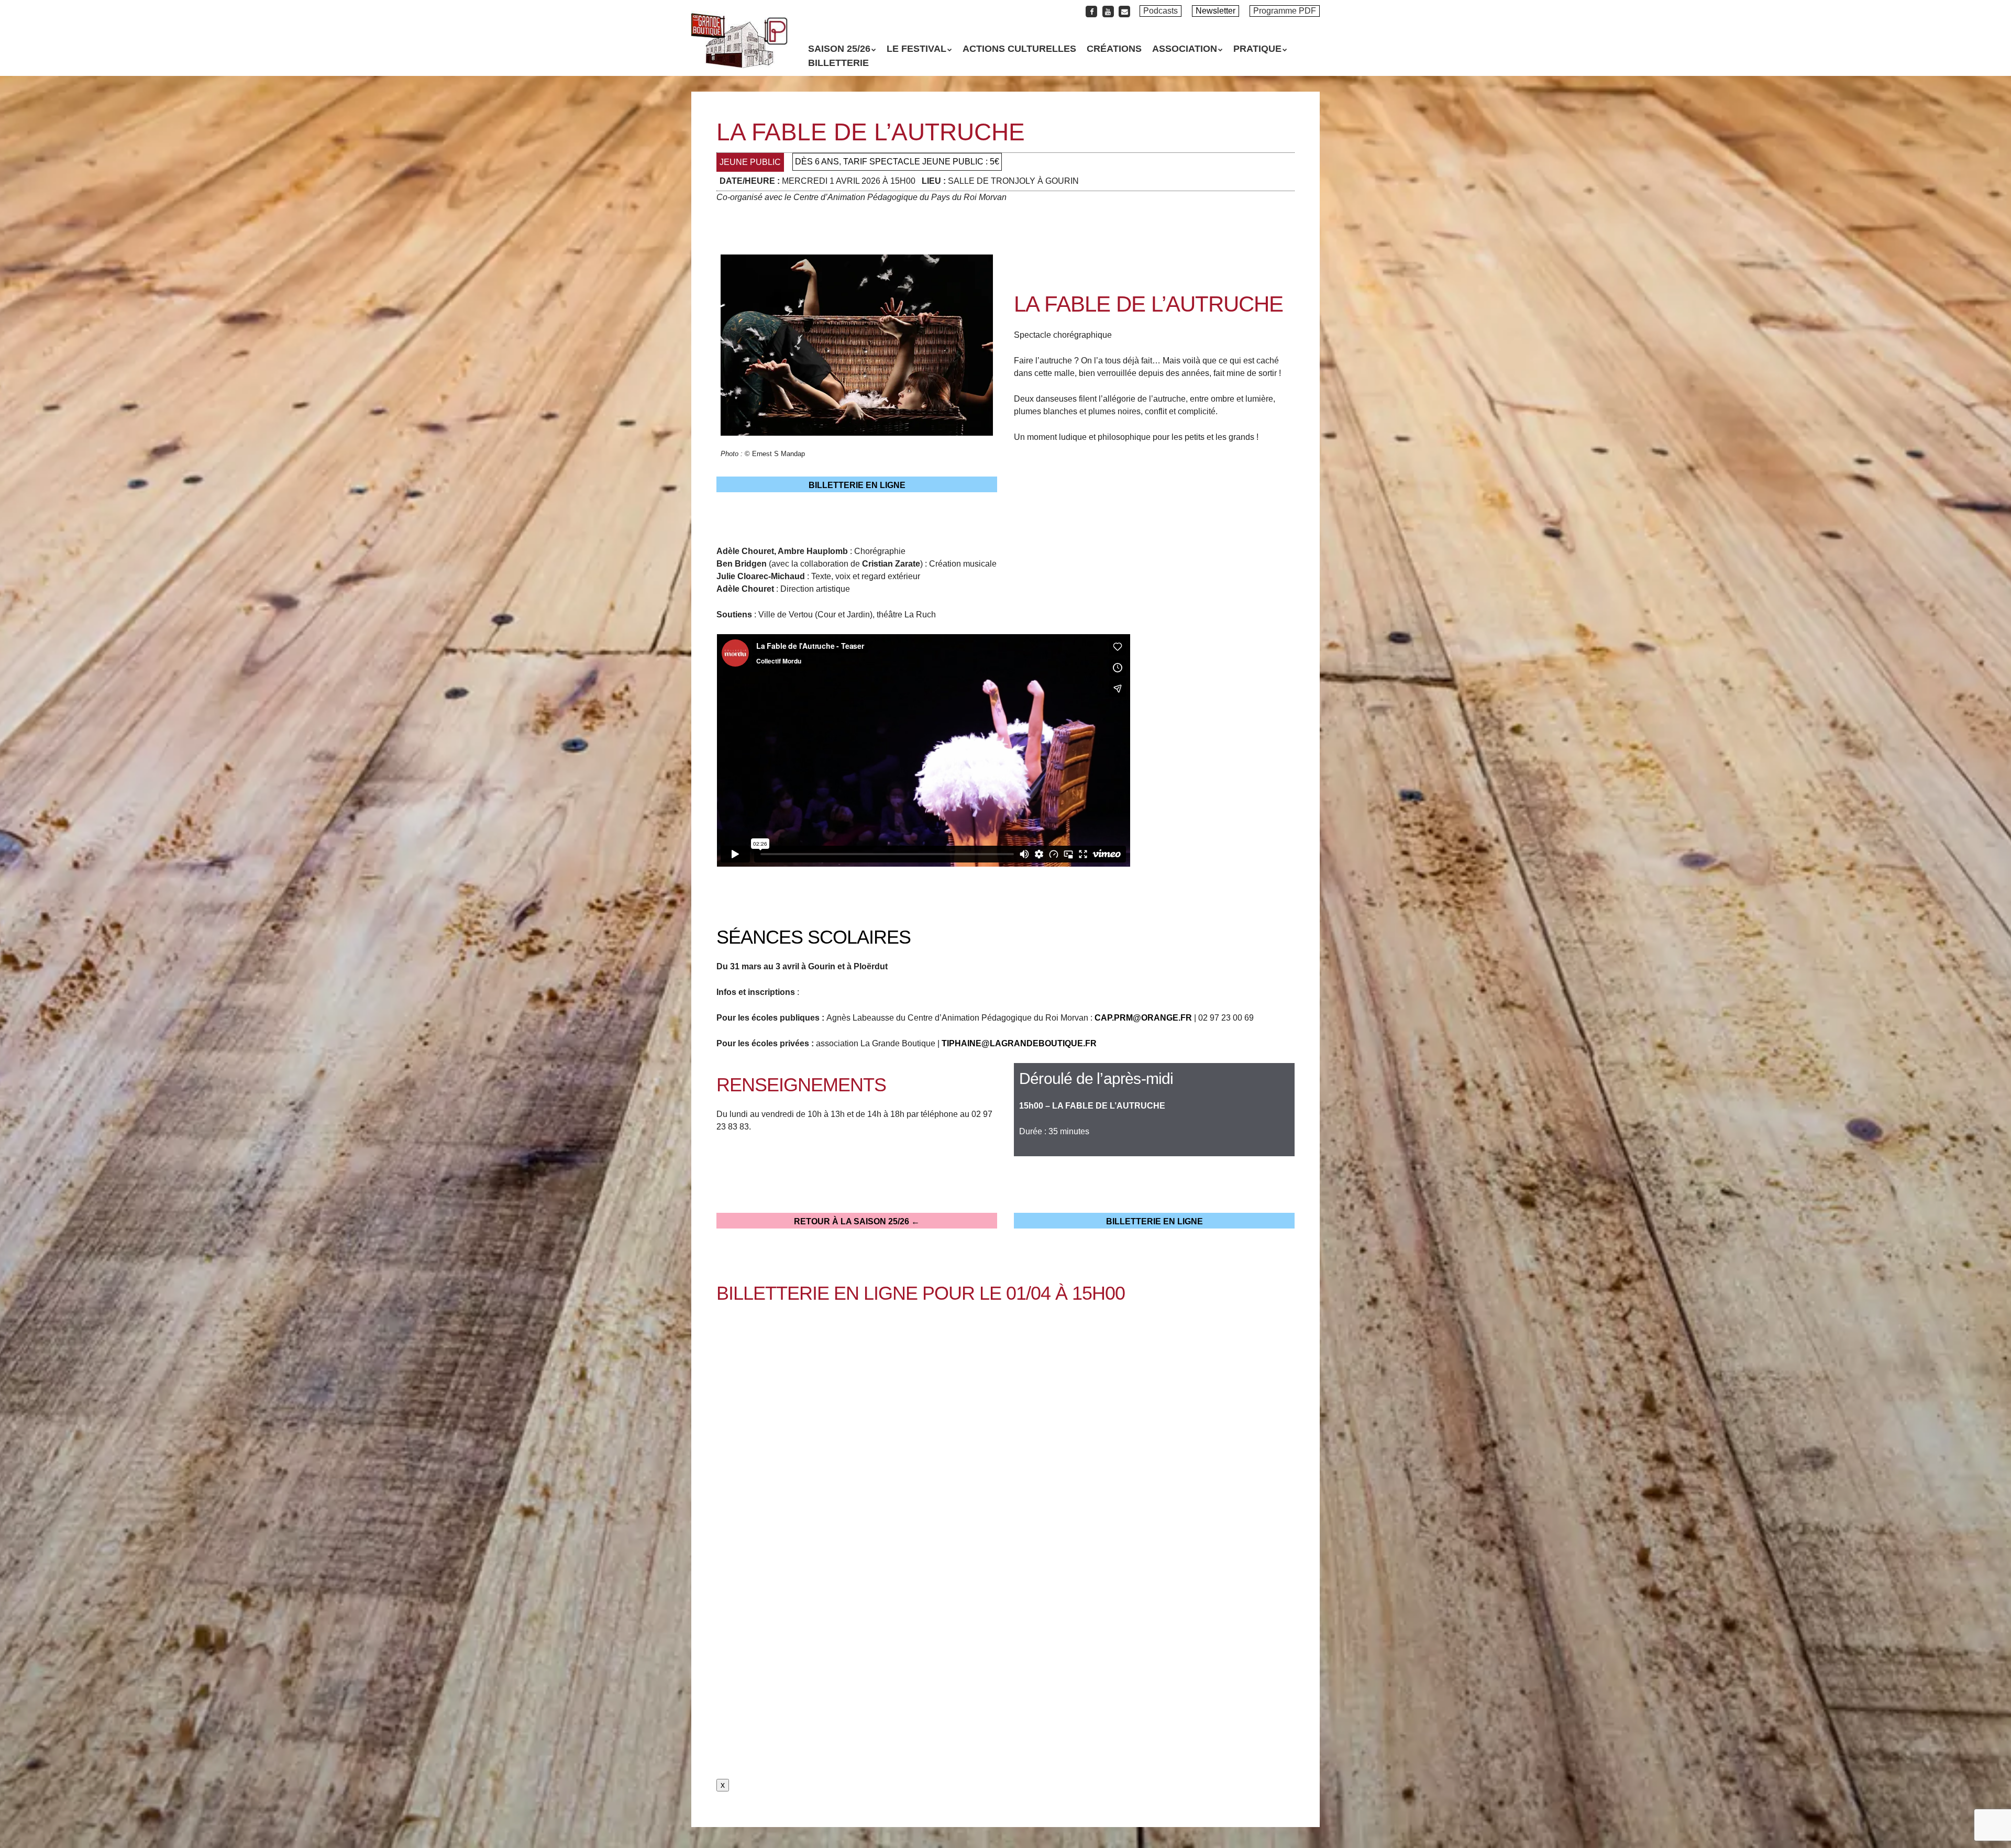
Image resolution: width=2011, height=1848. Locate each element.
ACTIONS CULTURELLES (1019, 49)
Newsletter (1216, 11)
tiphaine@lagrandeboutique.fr (1019, 1043)
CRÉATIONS (1114, 49)
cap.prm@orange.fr (1143, 1018)
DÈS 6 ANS (817, 162)
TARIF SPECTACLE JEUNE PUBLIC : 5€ (921, 162)
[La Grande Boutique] (739, 50)
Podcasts (1161, 11)
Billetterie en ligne (857, 485)
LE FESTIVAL (916, 49)
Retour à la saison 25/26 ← (857, 1221)
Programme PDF (1285, 11)
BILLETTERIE (838, 63)
